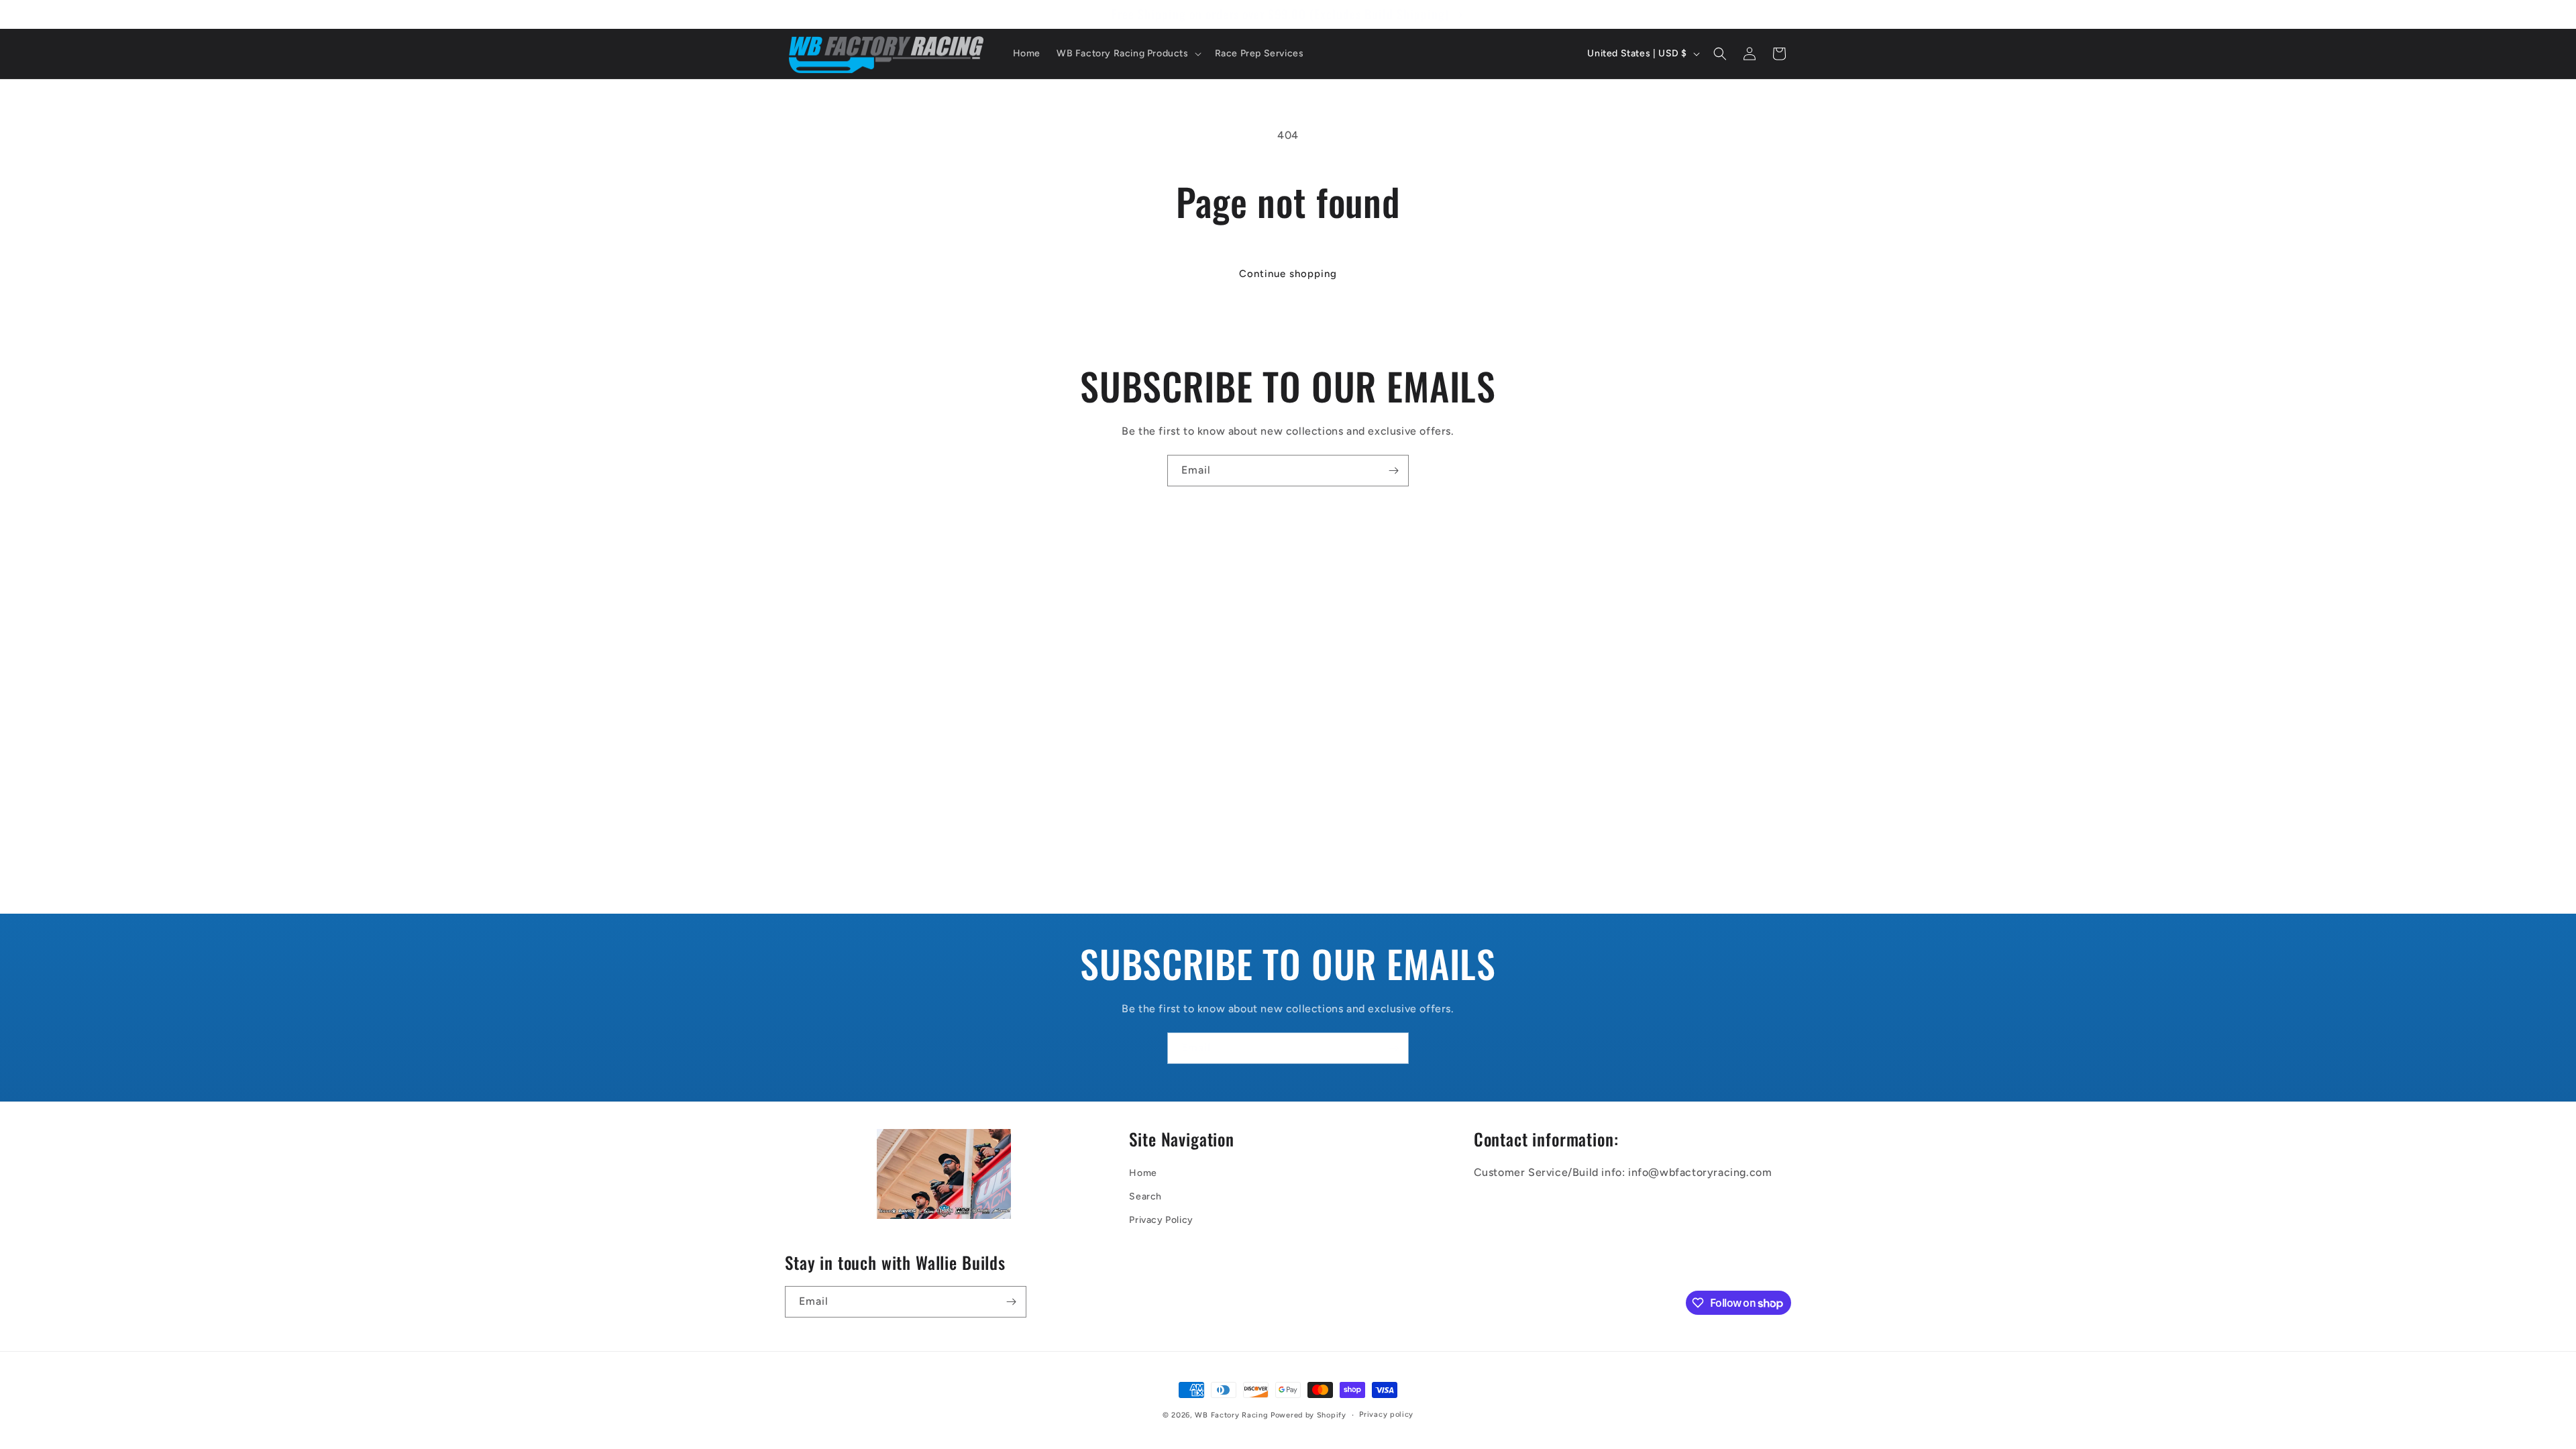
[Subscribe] (1393, 471)
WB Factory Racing (1231, 1415)
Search (1145, 1196)
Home (1143, 1173)
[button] (1128, 54)
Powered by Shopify (1308, 1415)
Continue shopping (1288, 274)
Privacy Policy (1161, 1220)
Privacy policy (1386, 1414)
